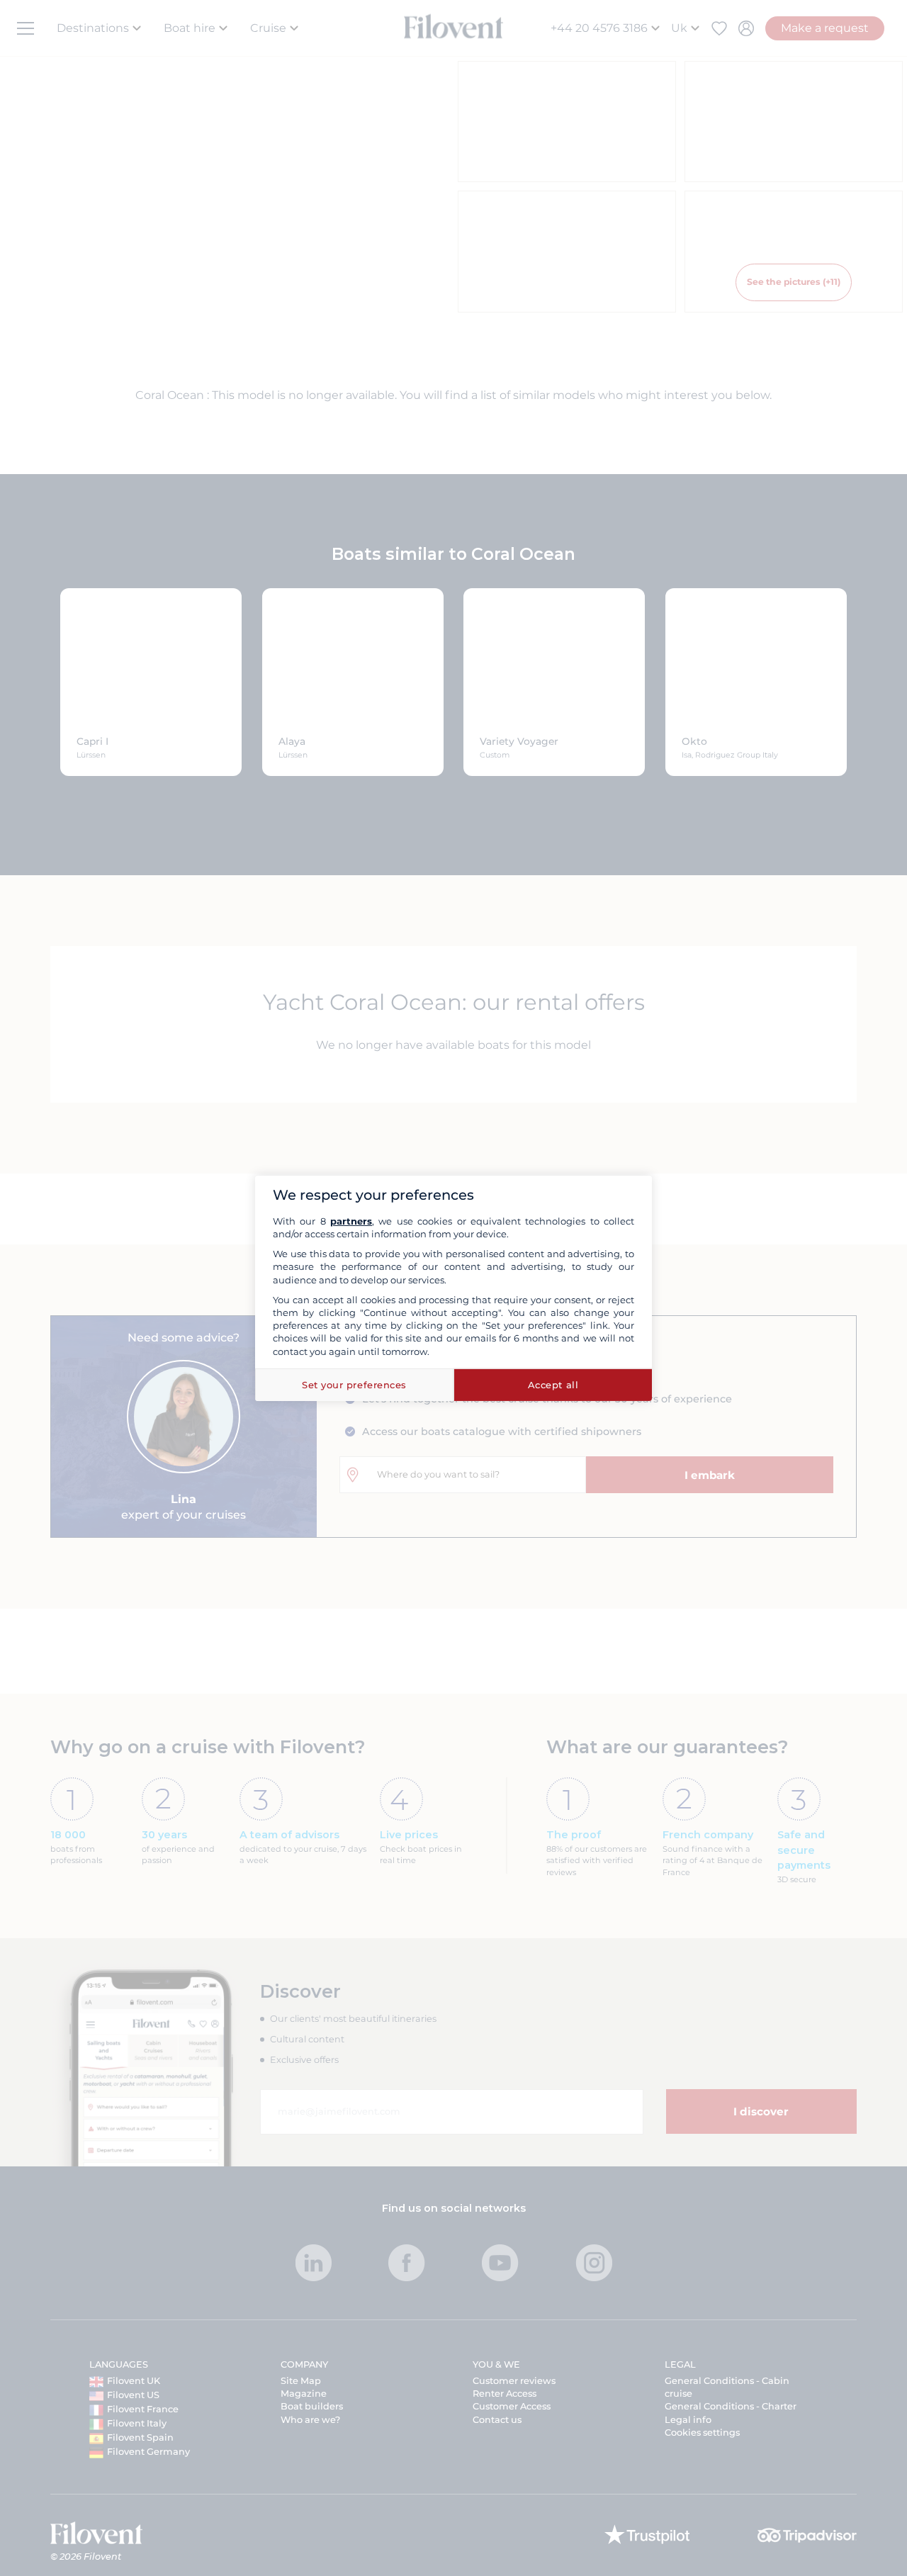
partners (351, 1221)
